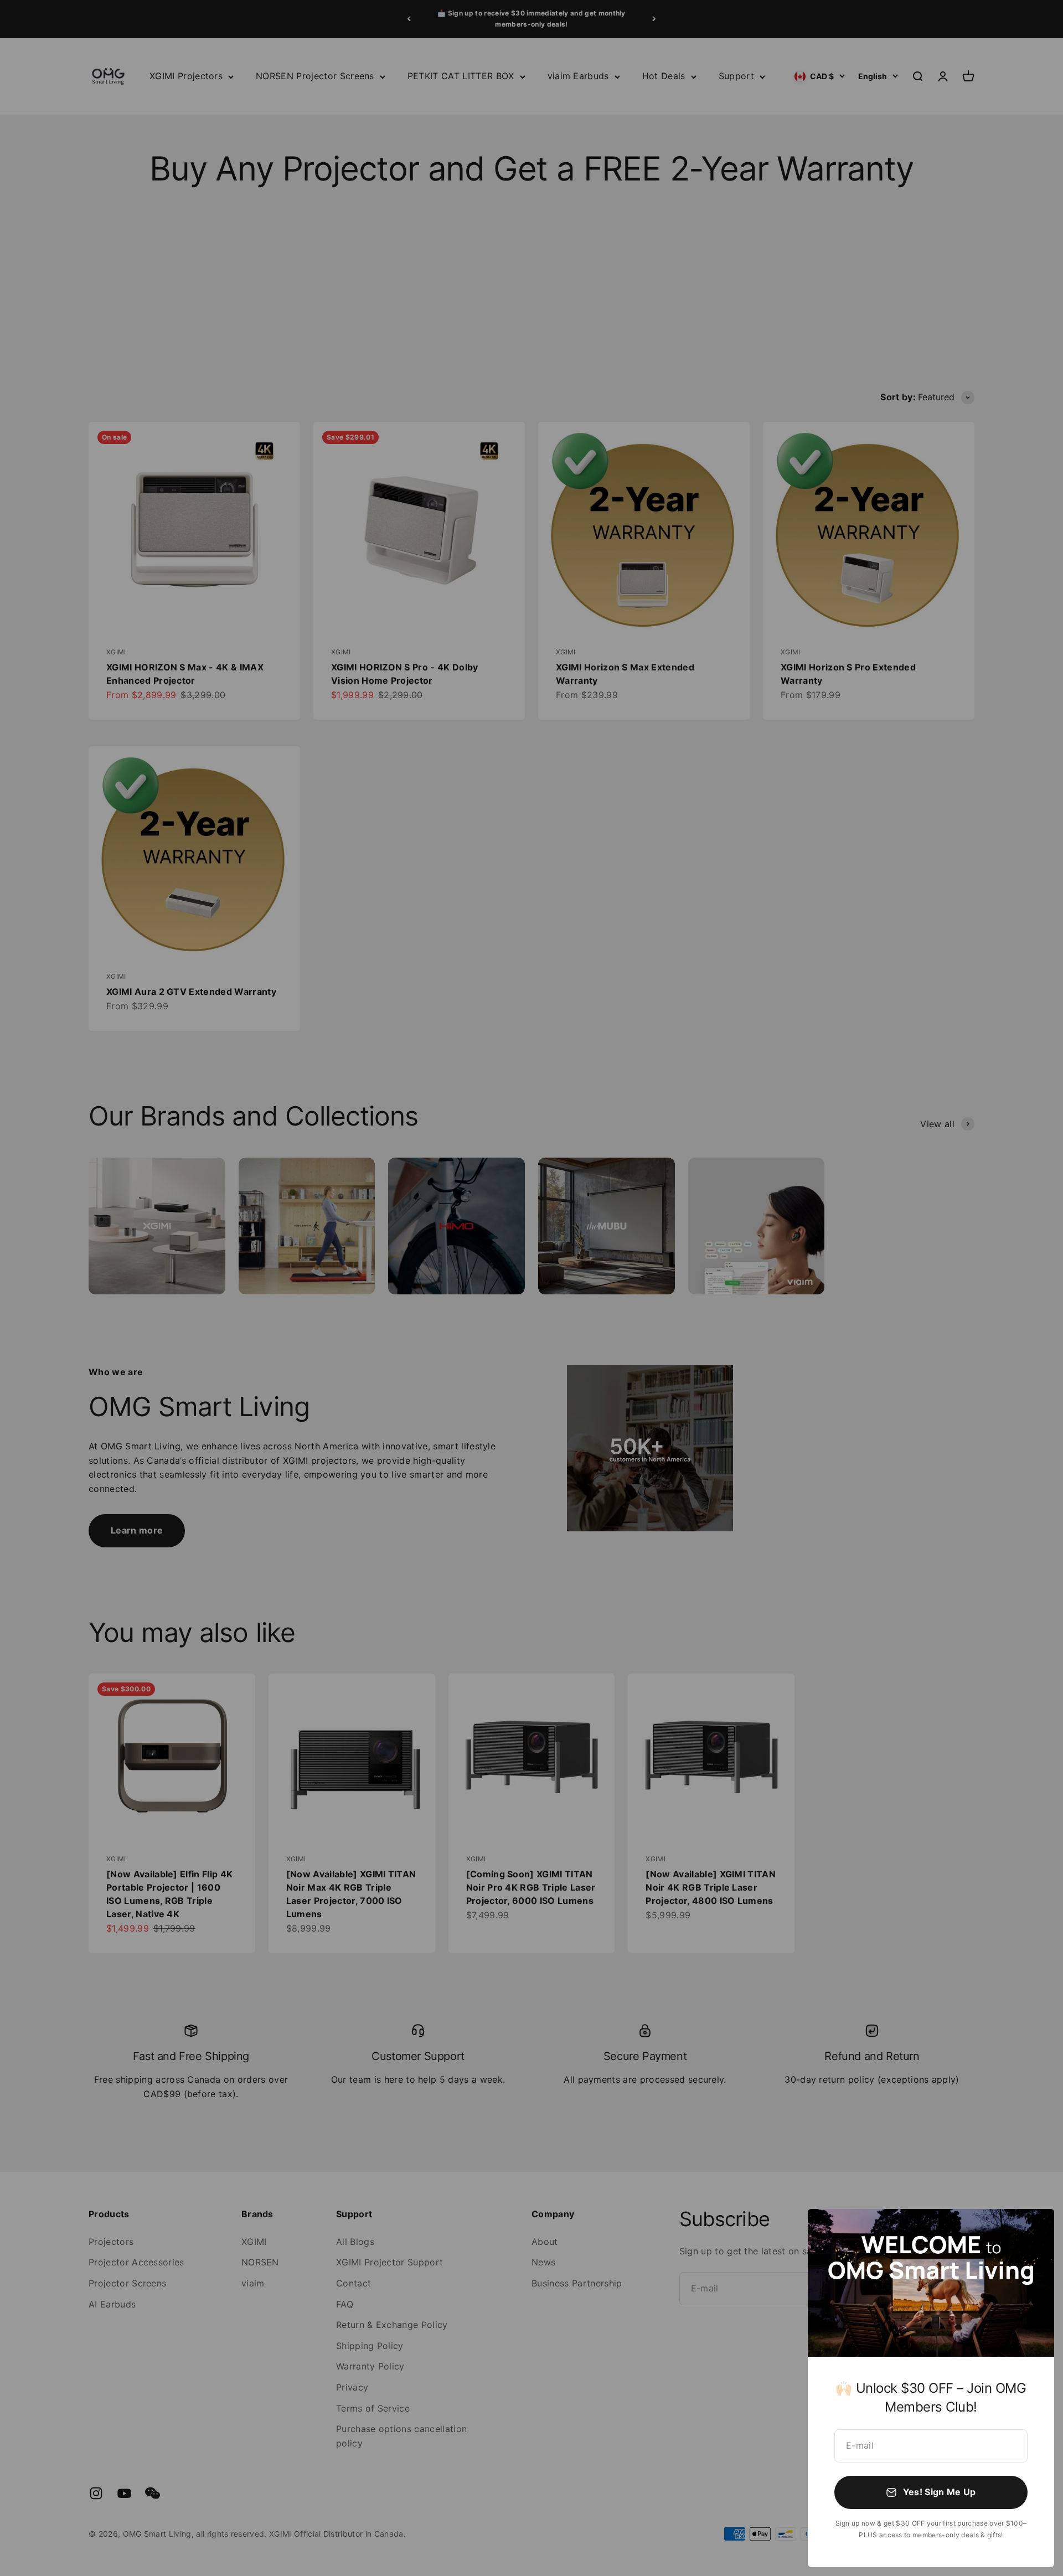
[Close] (1031, 2232)
